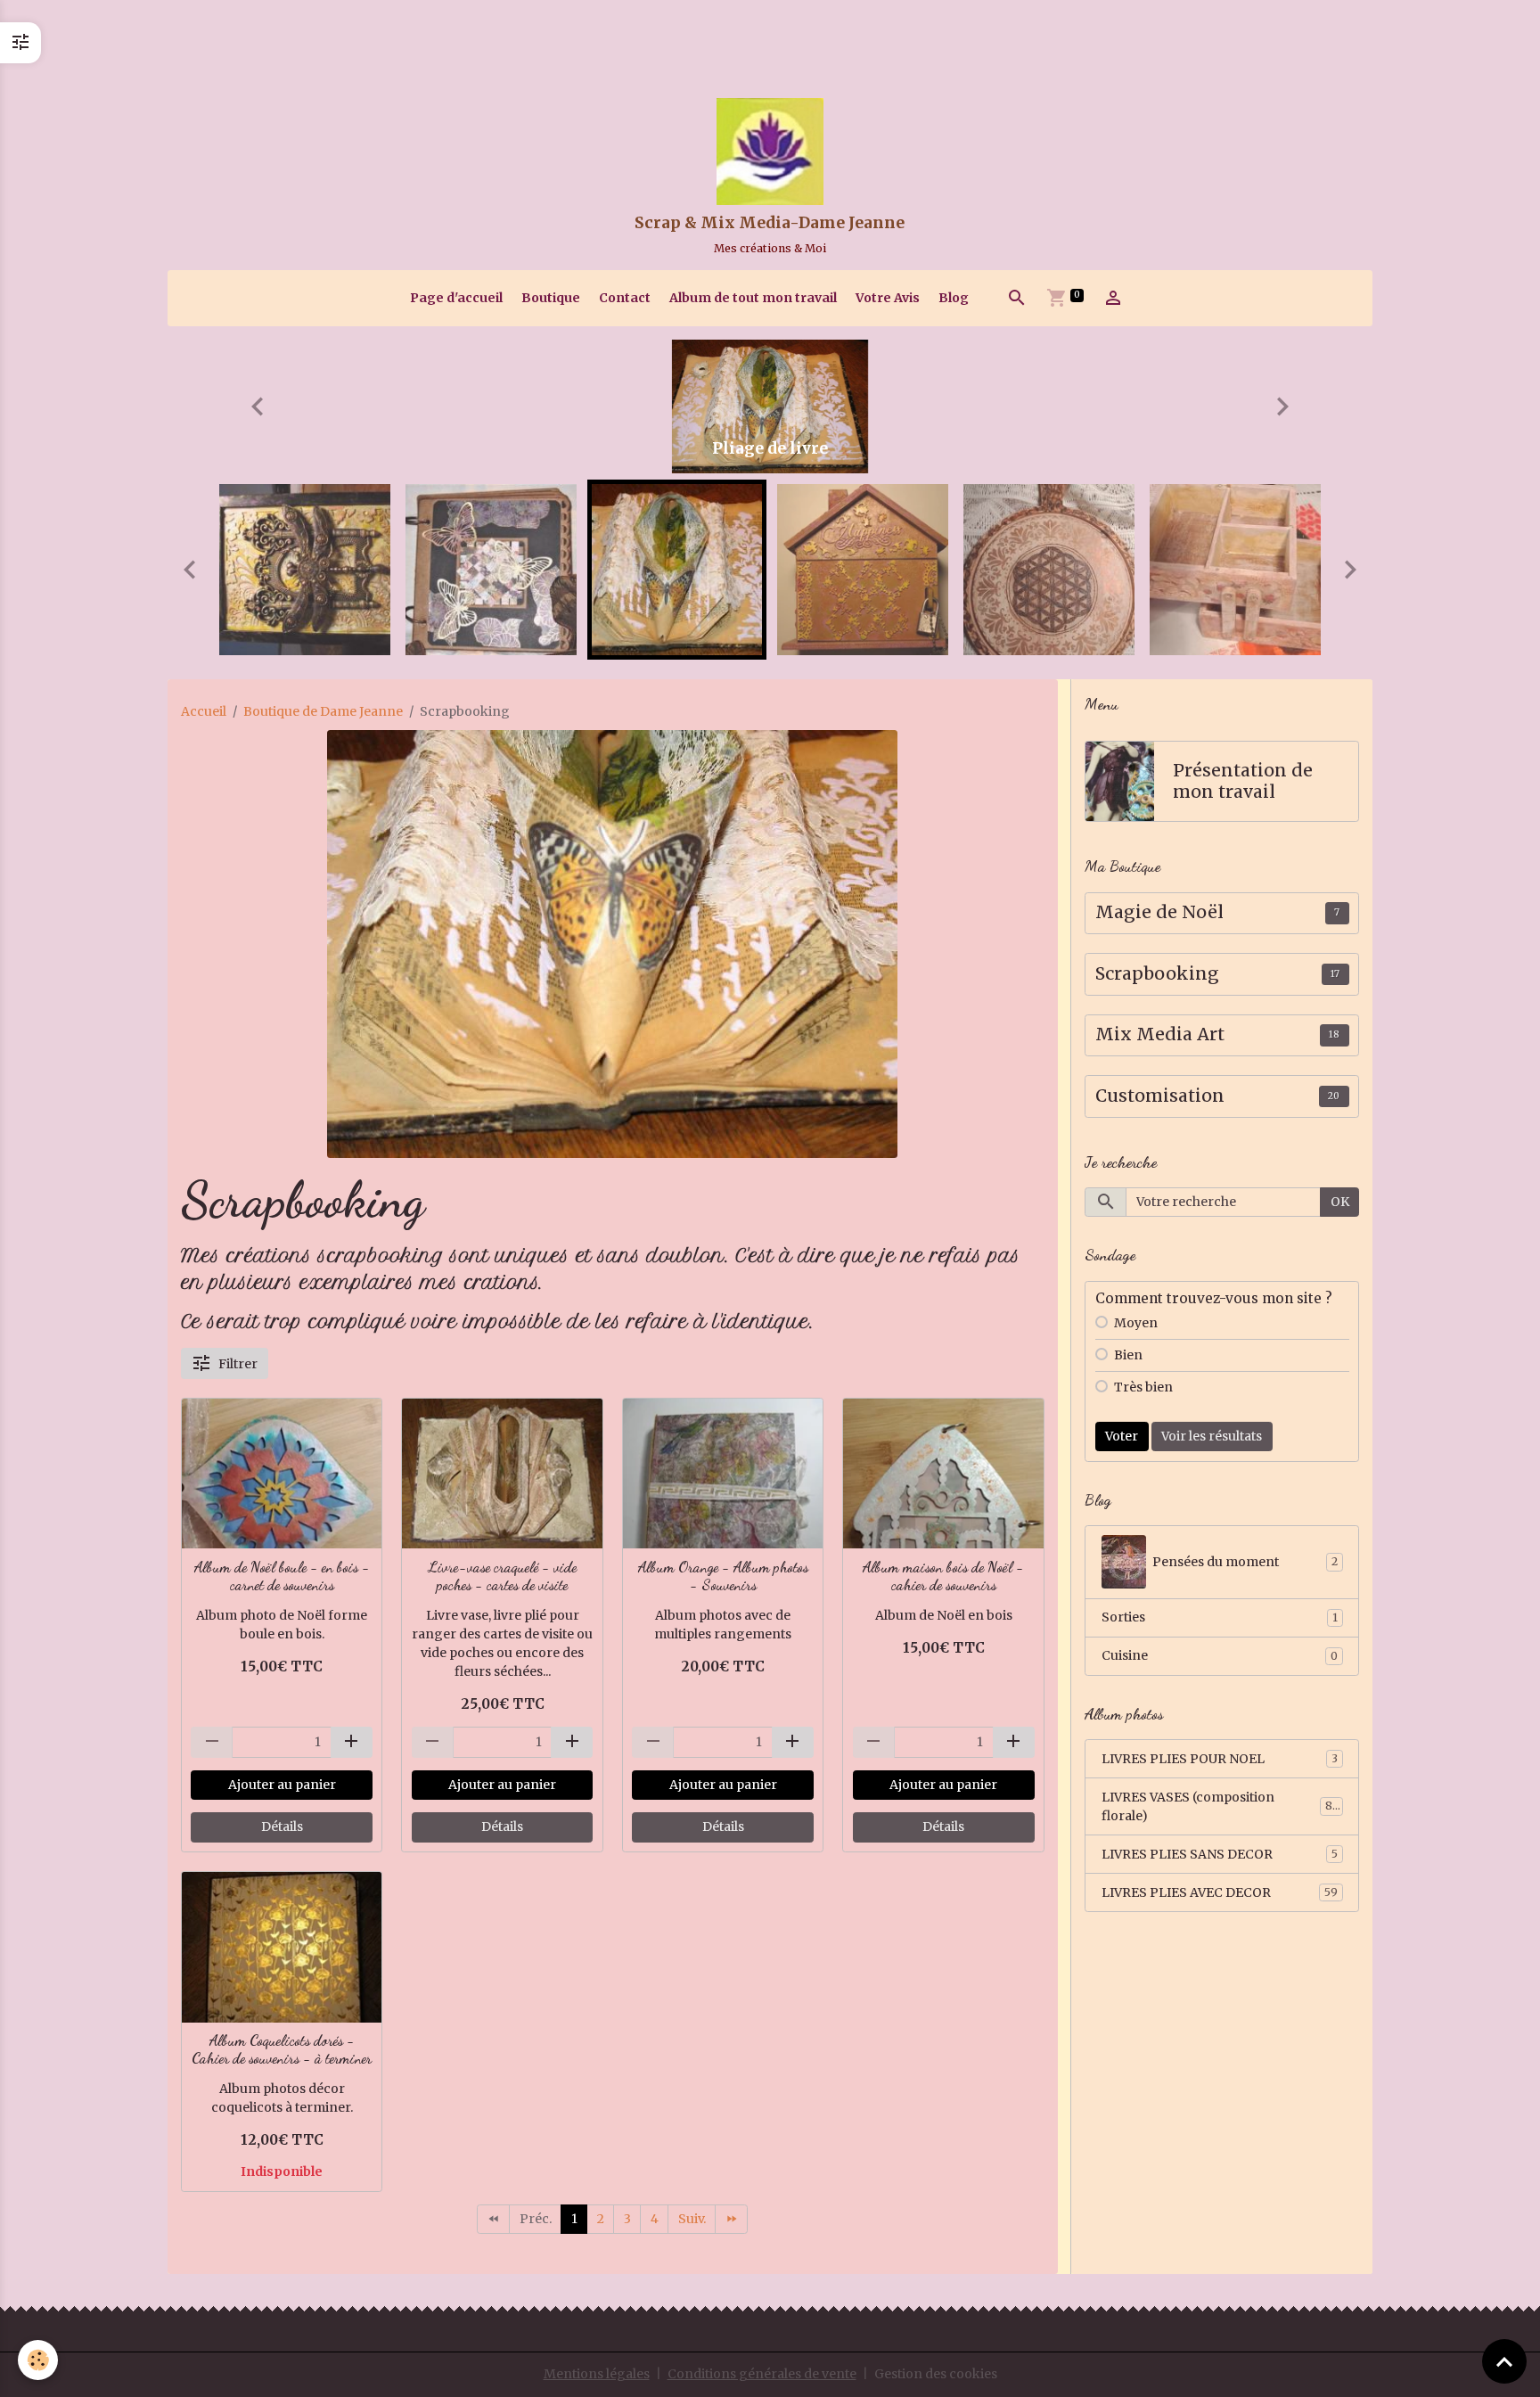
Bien (1128, 1355)
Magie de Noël (1159, 912)
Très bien (1143, 1387)
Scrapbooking (1157, 974)
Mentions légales (597, 2374)
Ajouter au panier (282, 1785)
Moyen (1136, 1323)
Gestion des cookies (936, 2374)
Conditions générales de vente (762, 2374)
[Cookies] (38, 2360)
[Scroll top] (1504, 2361)
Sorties (1220, 1617)
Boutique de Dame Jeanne (323, 711)
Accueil (204, 711)
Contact (625, 298)
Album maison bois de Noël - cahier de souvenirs (943, 1576)
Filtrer (238, 1364)
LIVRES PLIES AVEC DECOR (1220, 1892)
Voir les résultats (1212, 1436)
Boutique (551, 298)
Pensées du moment (1245, 1562)
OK (1340, 1202)
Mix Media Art (1160, 1034)
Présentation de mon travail (1243, 781)
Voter (1122, 1436)
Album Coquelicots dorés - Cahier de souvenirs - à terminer (282, 2049)
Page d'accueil (456, 298)
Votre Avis (888, 298)
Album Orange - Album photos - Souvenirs (723, 1576)
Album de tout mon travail (753, 298)
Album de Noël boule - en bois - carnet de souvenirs (282, 1576)
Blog (954, 298)
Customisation (1160, 1096)
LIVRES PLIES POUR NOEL (1220, 1759)
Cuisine (1220, 1655)
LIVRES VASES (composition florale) (1220, 1806)
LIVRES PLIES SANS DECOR (1220, 1854)
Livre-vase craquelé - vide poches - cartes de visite (503, 1576)
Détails (282, 1826)
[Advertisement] (324, 40)
